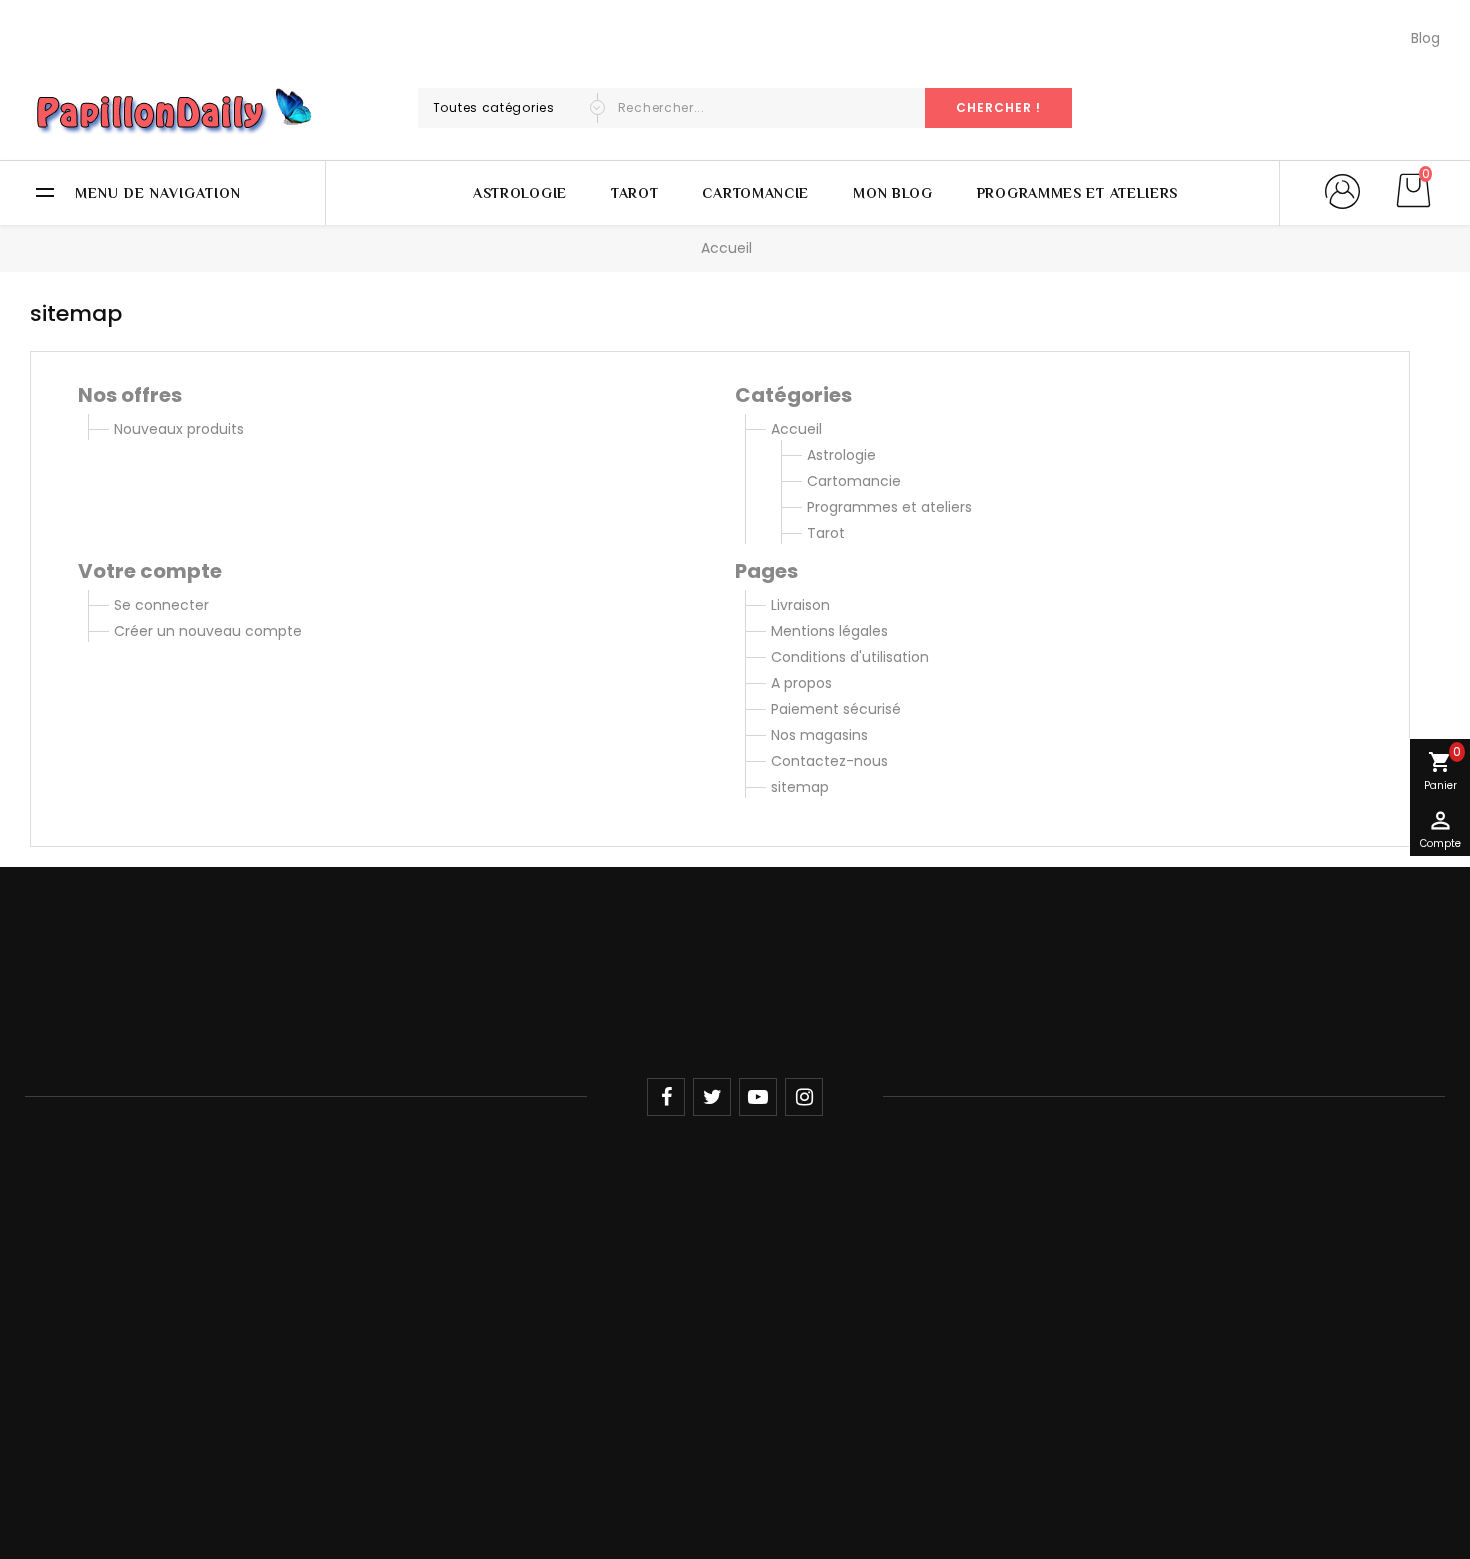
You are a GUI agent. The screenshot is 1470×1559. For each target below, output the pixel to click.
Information (567, 1176)
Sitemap (539, 1344)
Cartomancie (755, 193)
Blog (1425, 38)
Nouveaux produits (179, 429)
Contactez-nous (829, 761)
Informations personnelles (361, 1214)
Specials (538, 1214)
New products (558, 1246)
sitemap (800, 787)
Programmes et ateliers (1077, 193)
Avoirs (290, 1279)
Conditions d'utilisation (850, 657)
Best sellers (548, 1279)
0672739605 (101, 1334)
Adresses (301, 1311)
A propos (801, 683)
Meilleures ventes (810, 1279)
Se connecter (161, 605)
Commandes (316, 1246)
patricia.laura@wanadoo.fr (150, 1378)
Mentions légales (829, 631)
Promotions (790, 1214)
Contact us (549, 1311)
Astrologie (520, 193)
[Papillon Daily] (735, 975)
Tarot (635, 193)
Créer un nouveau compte (208, 631)
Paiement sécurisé (836, 709)
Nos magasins (819, 735)
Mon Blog (893, 193)
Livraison (800, 605)
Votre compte (334, 1176)
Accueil (796, 429)
